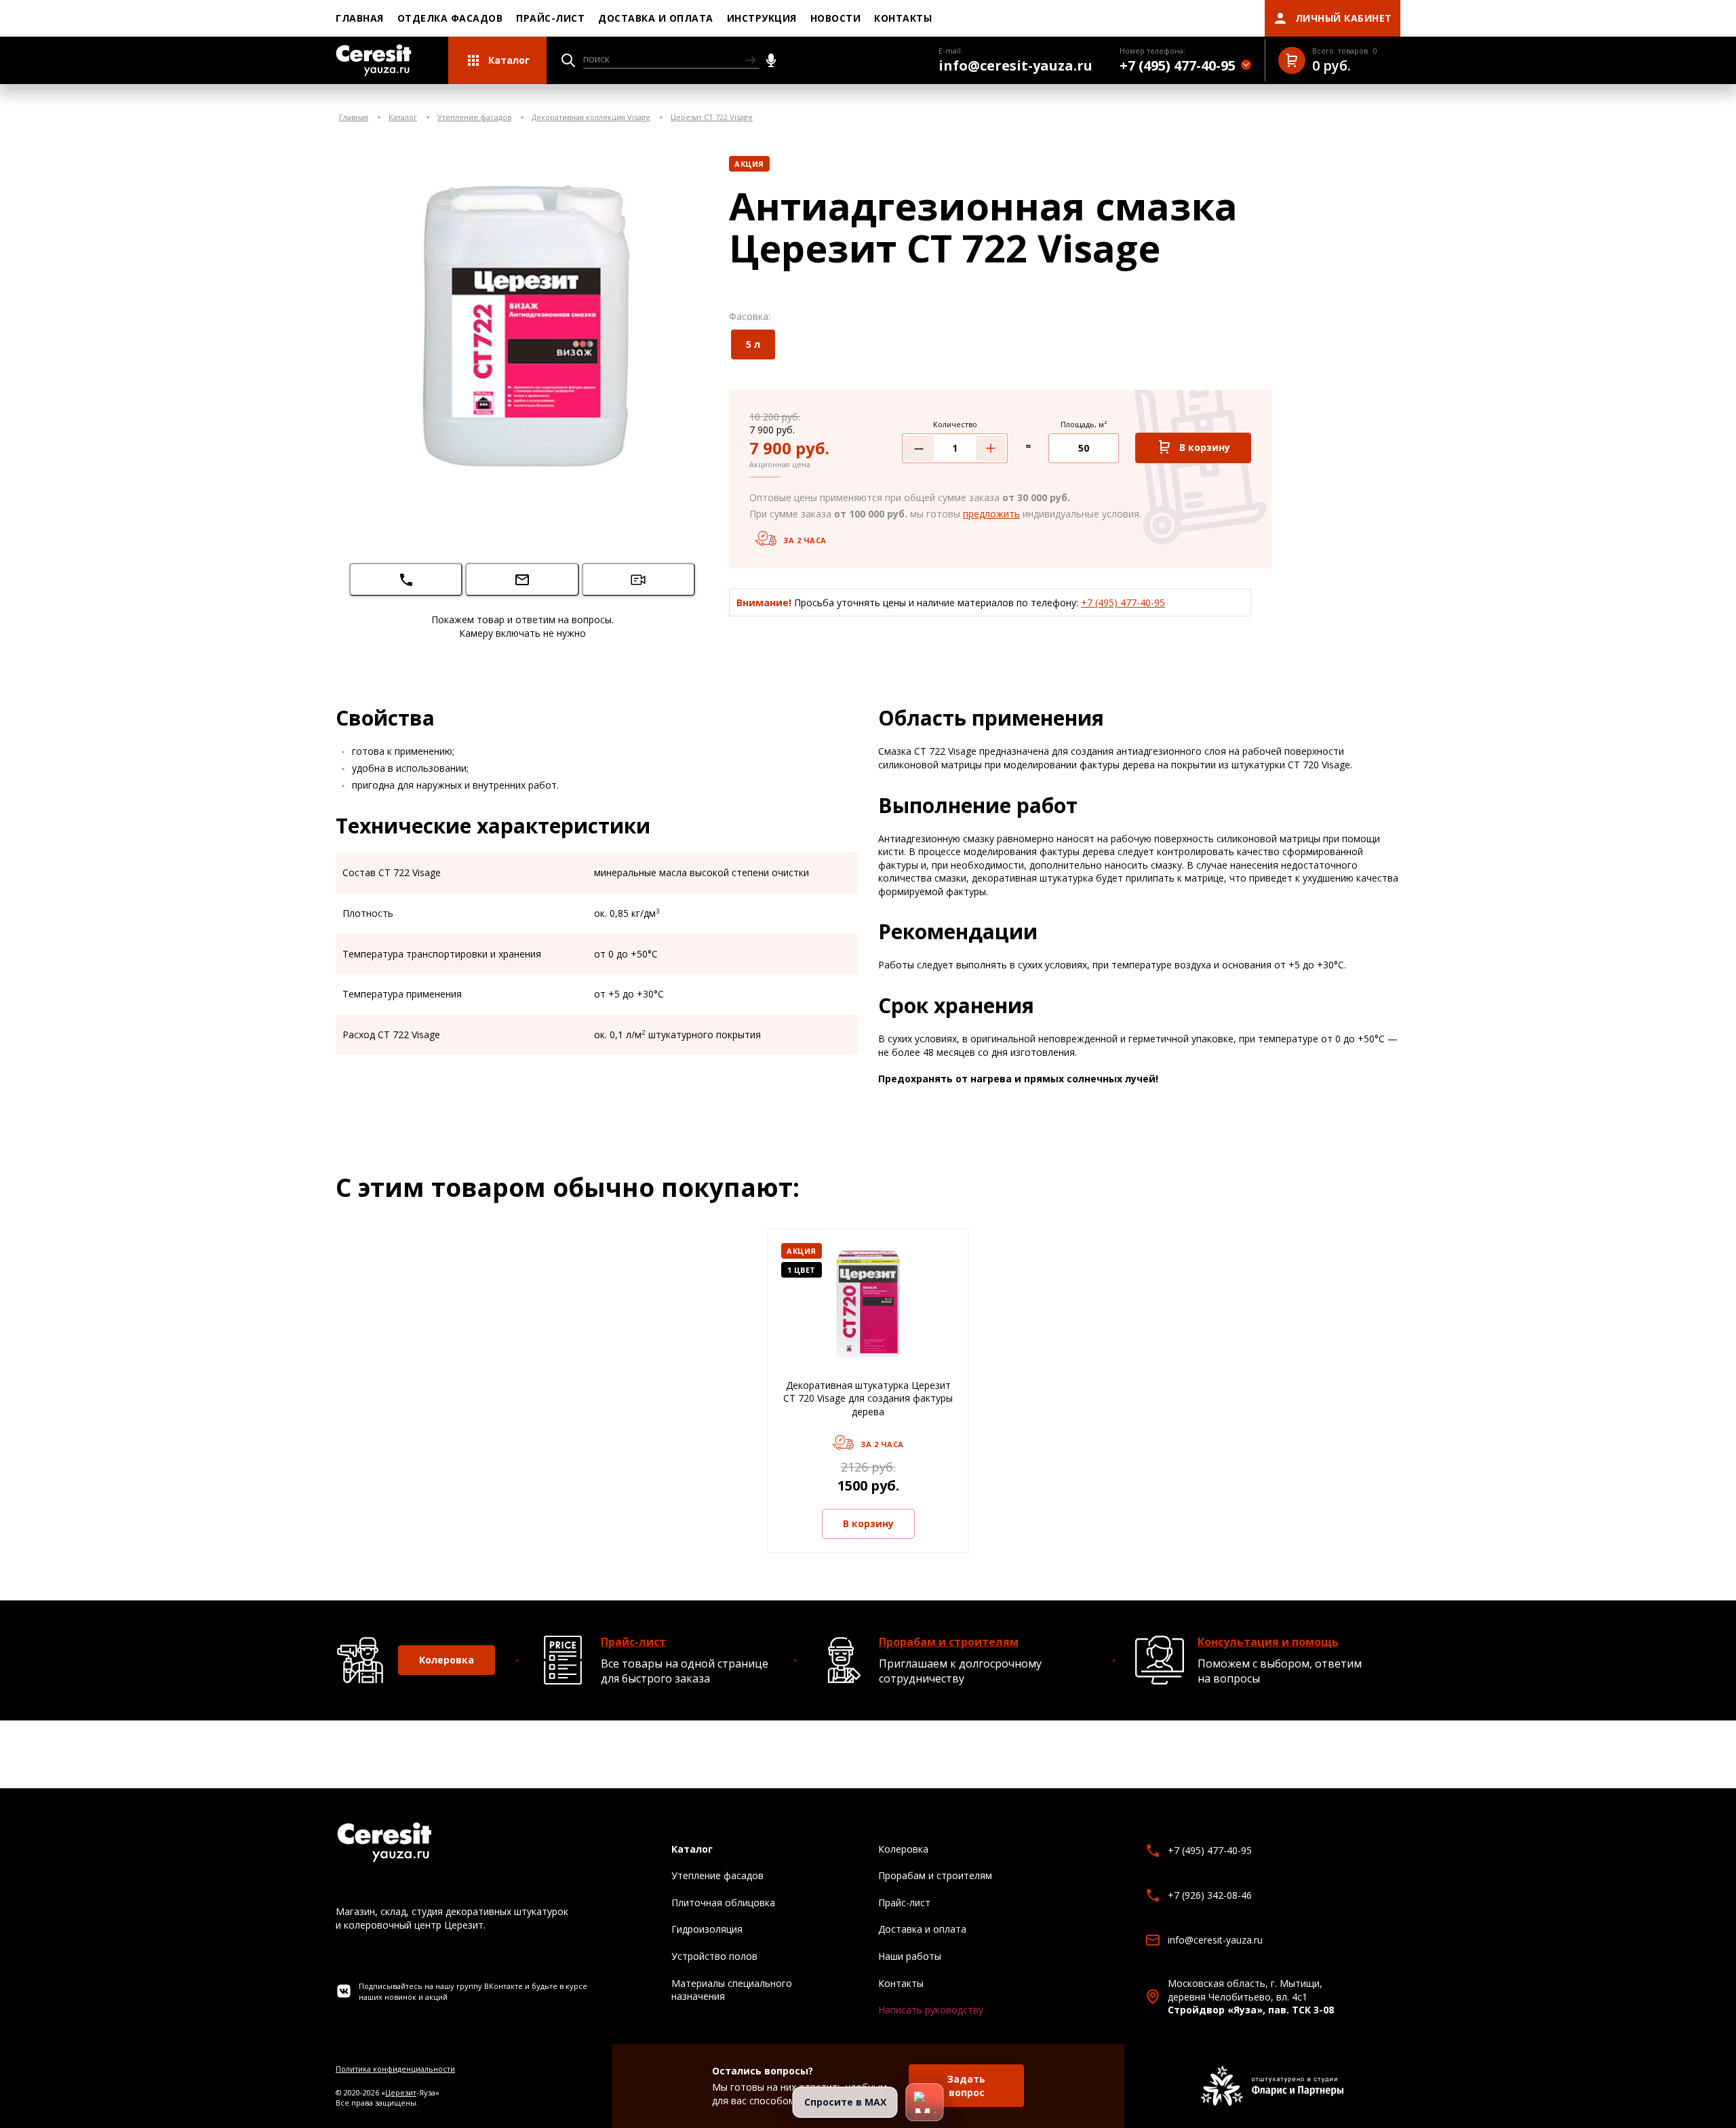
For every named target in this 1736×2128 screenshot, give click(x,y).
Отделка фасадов (450, 18)
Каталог (403, 117)
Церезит (401, 2092)
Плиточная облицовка (723, 1903)
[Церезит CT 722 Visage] (522, 324)
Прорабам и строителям (949, 1642)
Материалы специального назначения (732, 1990)
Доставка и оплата (656, 18)
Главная (360, 18)
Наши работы (910, 1956)
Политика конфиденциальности (395, 2069)
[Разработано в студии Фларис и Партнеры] (1272, 2086)
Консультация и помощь (1268, 1642)
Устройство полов (714, 1956)
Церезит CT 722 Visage (712, 117)
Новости (836, 18)
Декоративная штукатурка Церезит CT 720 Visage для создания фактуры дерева (868, 1398)
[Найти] (751, 60)
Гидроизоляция (707, 1929)
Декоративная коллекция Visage (591, 117)
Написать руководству (931, 2010)
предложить (991, 514)
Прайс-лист (550, 18)
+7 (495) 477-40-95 (1123, 603)
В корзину (868, 1523)
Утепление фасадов (474, 117)
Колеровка (447, 1660)
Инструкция (762, 18)
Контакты (903, 18)
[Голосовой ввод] (771, 60)
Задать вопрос (966, 2086)
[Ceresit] (374, 60)
